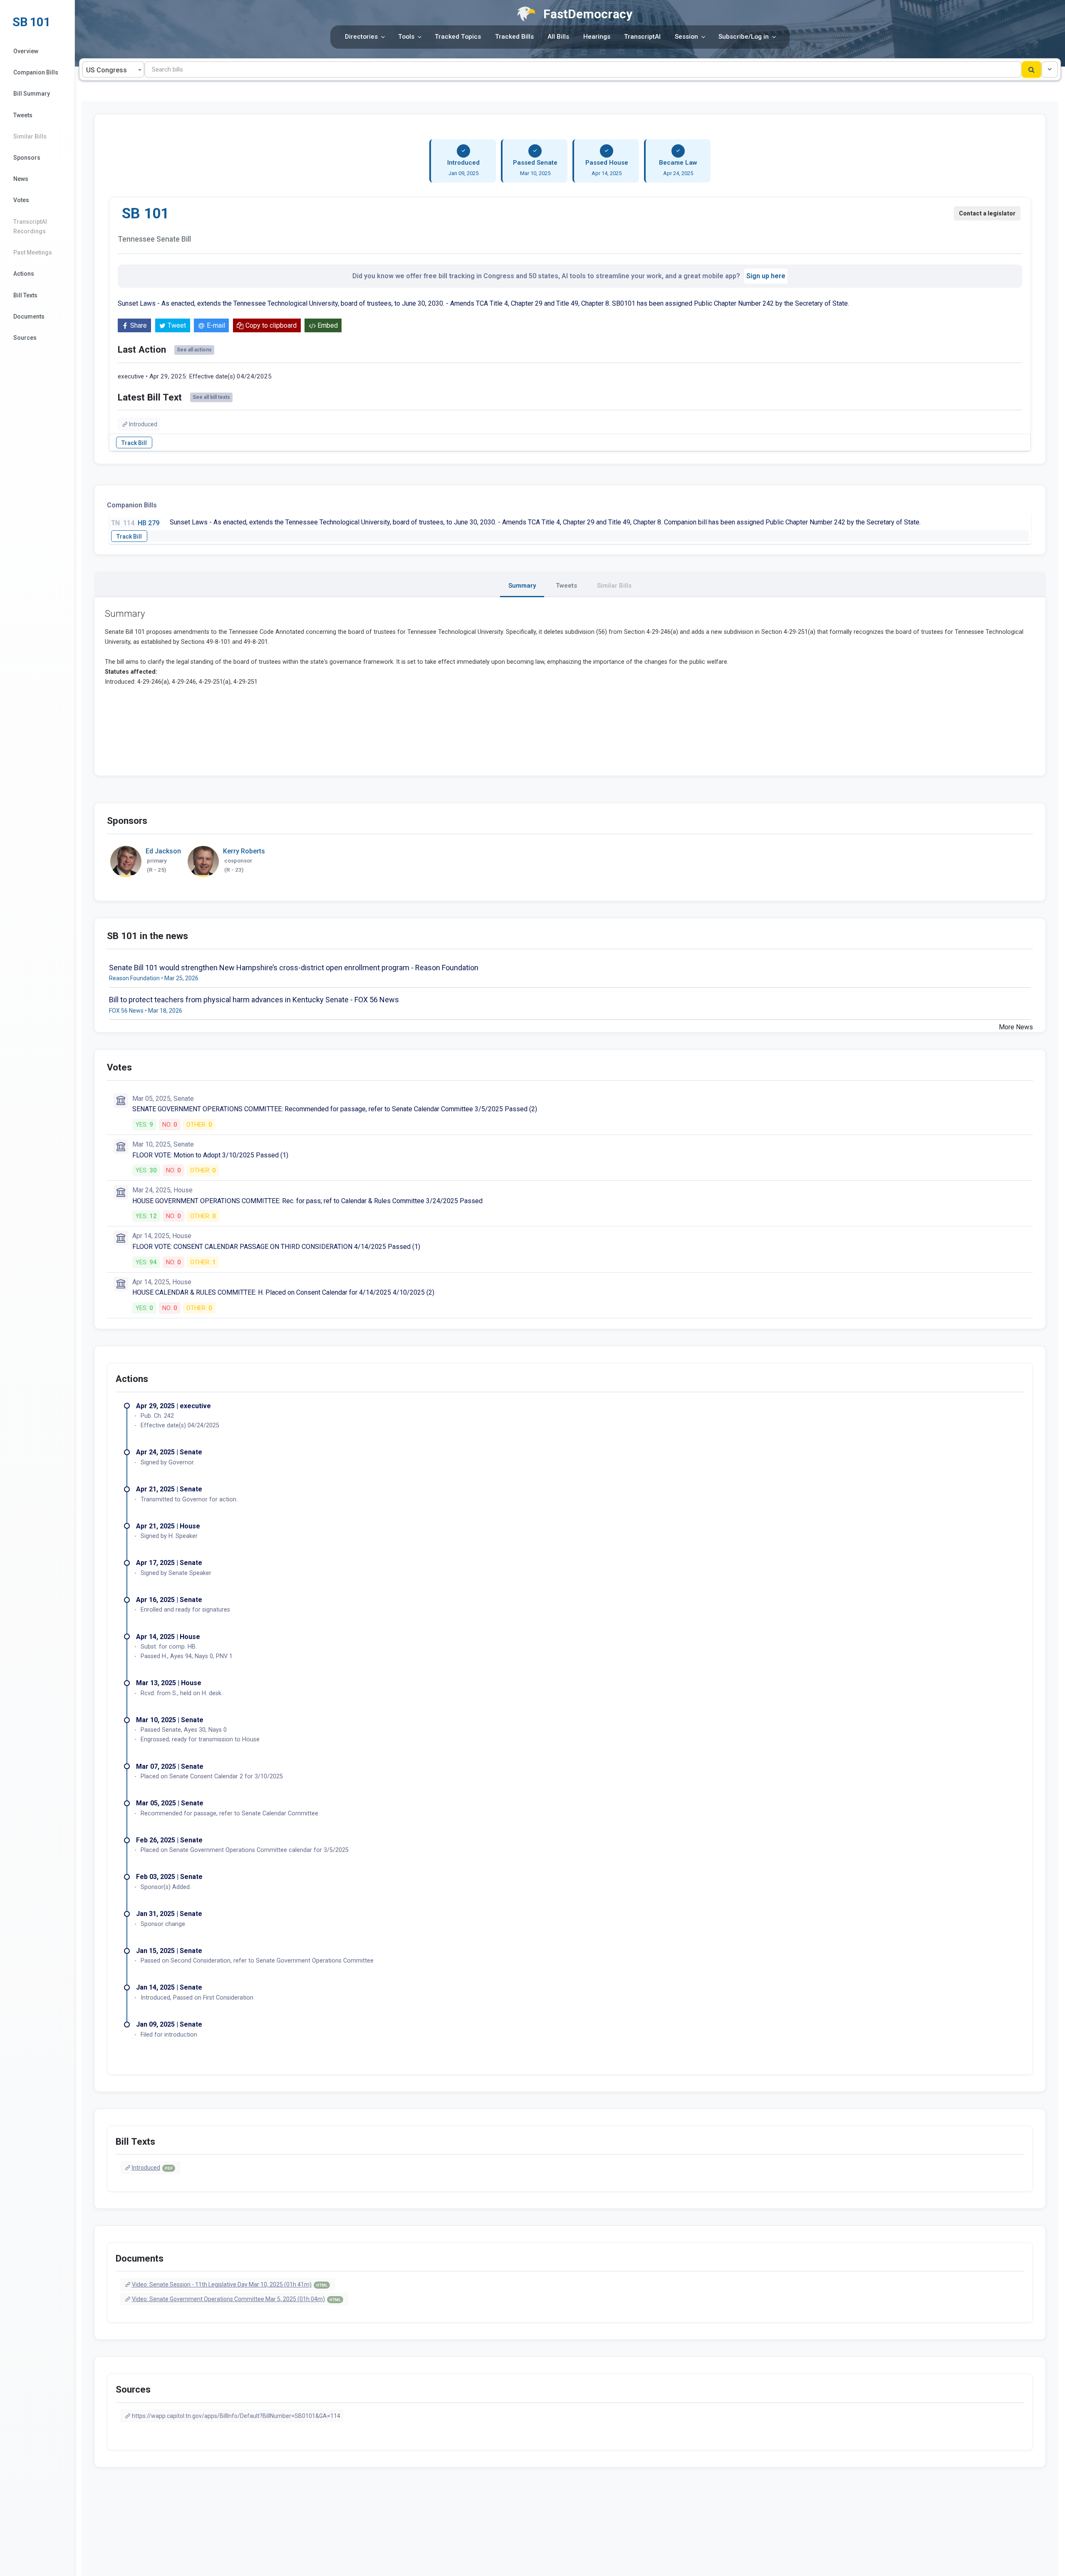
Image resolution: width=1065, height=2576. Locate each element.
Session (686, 37)
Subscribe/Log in (744, 37)
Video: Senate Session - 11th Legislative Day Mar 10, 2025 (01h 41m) (230, 2284)
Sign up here (766, 276)
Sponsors (27, 158)
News (21, 179)
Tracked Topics (458, 37)
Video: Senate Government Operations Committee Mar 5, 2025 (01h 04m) (236, 2299)
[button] (1050, 69)
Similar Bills (30, 136)
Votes (21, 200)
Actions (24, 274)
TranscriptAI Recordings (30, 226)
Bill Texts (25, 295)
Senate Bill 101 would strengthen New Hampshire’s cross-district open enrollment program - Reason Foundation (294, 968)
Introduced (143, 424)
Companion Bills (36, 72)
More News (1016, 1027)
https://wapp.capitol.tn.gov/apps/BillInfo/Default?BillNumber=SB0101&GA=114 (236, 2416)
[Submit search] (1032, 69)
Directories (361, 37)
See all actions (194, 350)
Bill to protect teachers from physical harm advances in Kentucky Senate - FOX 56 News (254, 1000)
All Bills (558, 37)
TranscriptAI (642, 37)
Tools (406, 37)
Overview (26, 51)
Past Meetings (33, 252)
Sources (25, 338)
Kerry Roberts (244, 851)
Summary (522, 586)
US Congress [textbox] (106, 70)
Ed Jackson (163, 851)
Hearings (597, 37)
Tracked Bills (514, 37)
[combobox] (113, 69)
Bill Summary (32, 94)
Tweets (23, 115)
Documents (29, 316)
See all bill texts (211, 397)
